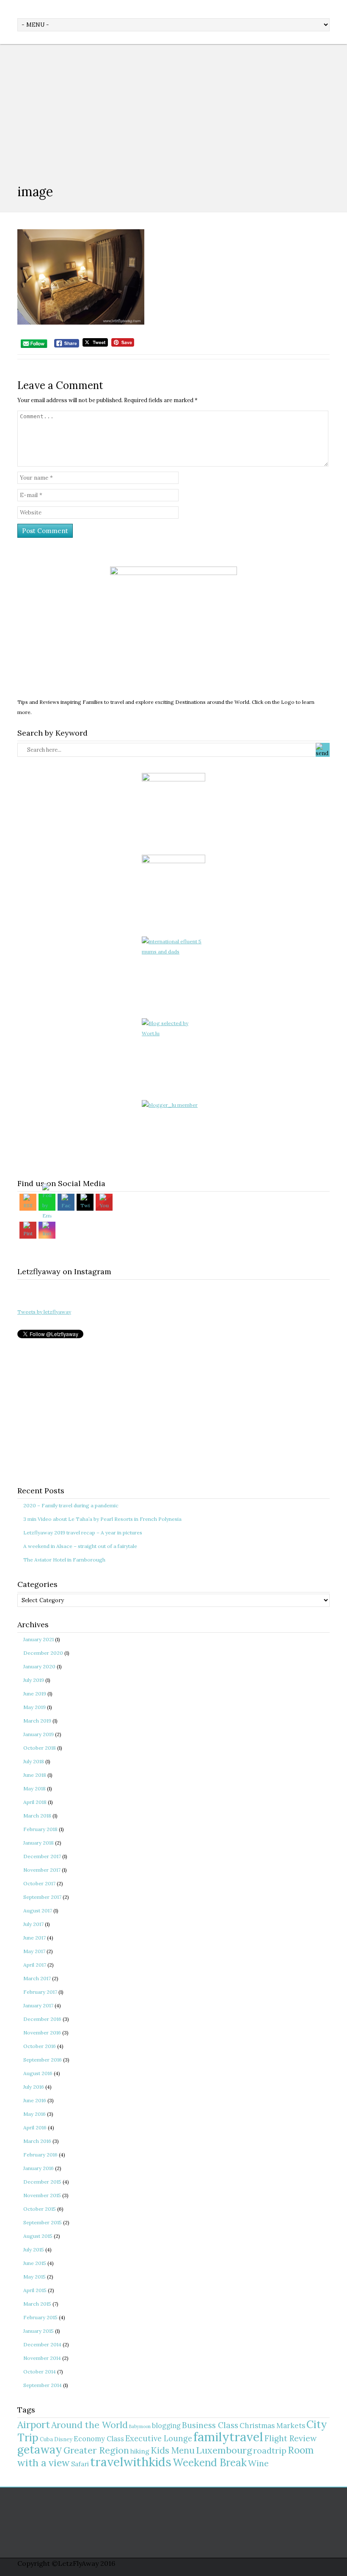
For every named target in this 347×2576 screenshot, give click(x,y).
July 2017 (33, 1924)
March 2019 (37, 1721)
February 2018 (40, 1829)
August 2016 (38, 2073)
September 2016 (43, 2060)
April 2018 (35, 1802)
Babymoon (140, 2426)
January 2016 (39, 2168)
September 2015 (43, 2222)
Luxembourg (224, 2450)
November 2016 (42, 2033)
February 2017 (40, 1992)
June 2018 (35, 1775)
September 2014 (43, 2385)
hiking (140, 2451)
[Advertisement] (173, 108)
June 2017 (34, 1938)
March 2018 (37, 1816)
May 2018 (34, 1788)
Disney (63, 2439)
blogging (166, 2426)
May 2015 (34, 2277)
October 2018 (40, 1748)
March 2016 (37, 2141)
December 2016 (42, 2019)
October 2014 (40, 2372)
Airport (34, 2425)
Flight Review (291, 2438)
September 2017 (42, 1897)
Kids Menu (173, 2450)
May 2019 (34, 1707)
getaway (40, 2450)
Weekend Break (210, 2463)
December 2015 (42, 2182)
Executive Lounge (159, 2438)
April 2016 (35, 2127)
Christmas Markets (272, 2426)
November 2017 (42, 1870)
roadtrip (270, 2450)
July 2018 (34, 1761)
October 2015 (40, 2209)
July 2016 (34, 2087)
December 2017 (42, 1856)
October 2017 (39, 1883)
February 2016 (40, 2155)
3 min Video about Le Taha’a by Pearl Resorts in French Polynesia (102, 1519)
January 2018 (39, 1843)
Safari (80, 2464)
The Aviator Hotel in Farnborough (64, 1560)
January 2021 (39, 1639)
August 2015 (38, 2236)
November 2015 (42, 2195)
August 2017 (38, 1910)
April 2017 (35, 1965)
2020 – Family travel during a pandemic (71, 1505)
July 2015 (34, 2249)
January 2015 (39, 2331)
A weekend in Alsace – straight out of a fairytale (80, 1546)
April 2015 (35, 2290)
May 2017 (34, 1951)
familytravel (228, 2437)
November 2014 (42, 2358)
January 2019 (39, 1734)
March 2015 (37, 2304)
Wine (258, 2463)
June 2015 (35, 2263)
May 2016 (34, 2114)
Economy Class (99, 2439)
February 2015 (40, 2317)
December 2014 (42, 2344)
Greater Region (96, 2450)
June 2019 (35, 1694)
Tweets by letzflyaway (44, 1312)
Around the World (90, 2425)
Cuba (46, 2439)
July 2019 (34, 1680)
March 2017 (37, 1978)
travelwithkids (131, 2462)
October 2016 (40, 2046)
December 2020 (43, 1653)
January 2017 (38, 2005)
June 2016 (35, 2100)
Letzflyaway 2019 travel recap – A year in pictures (83, 1533)
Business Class (210, 2425)
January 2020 (39, 1666)
